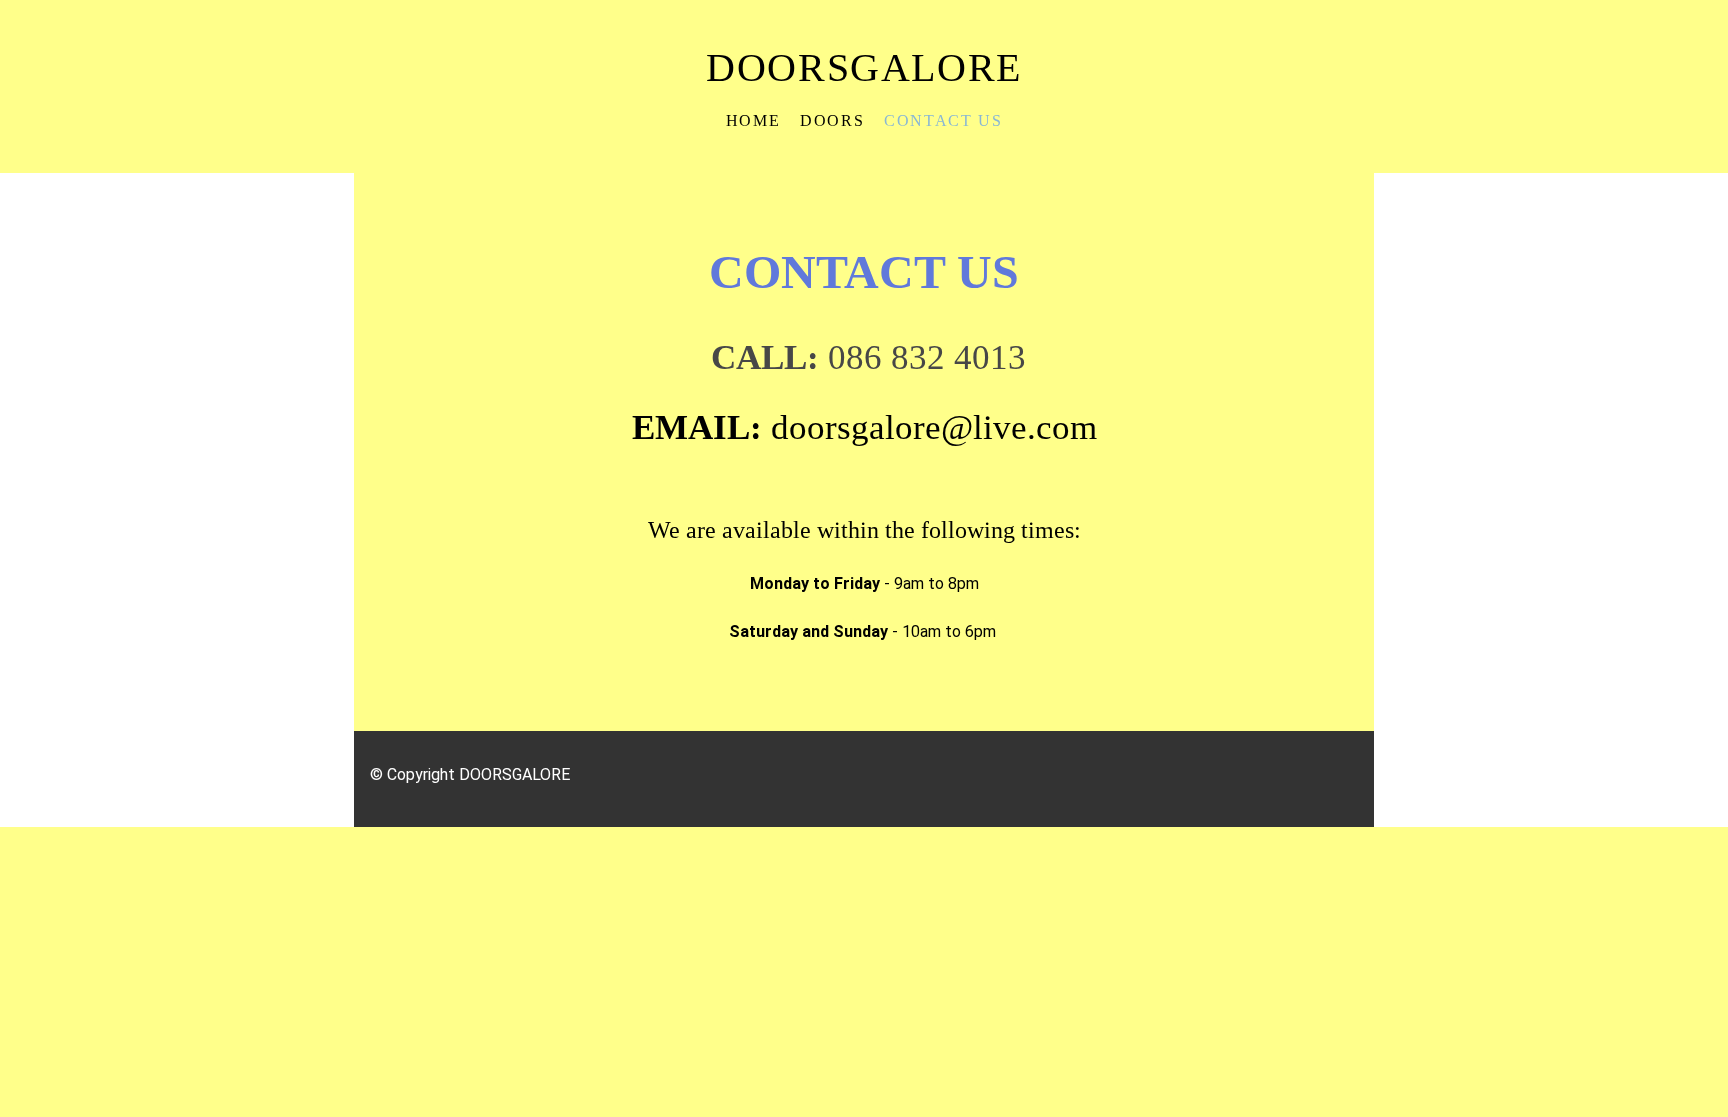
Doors (832, 120)
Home (753, 120)
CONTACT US (943, 120)
